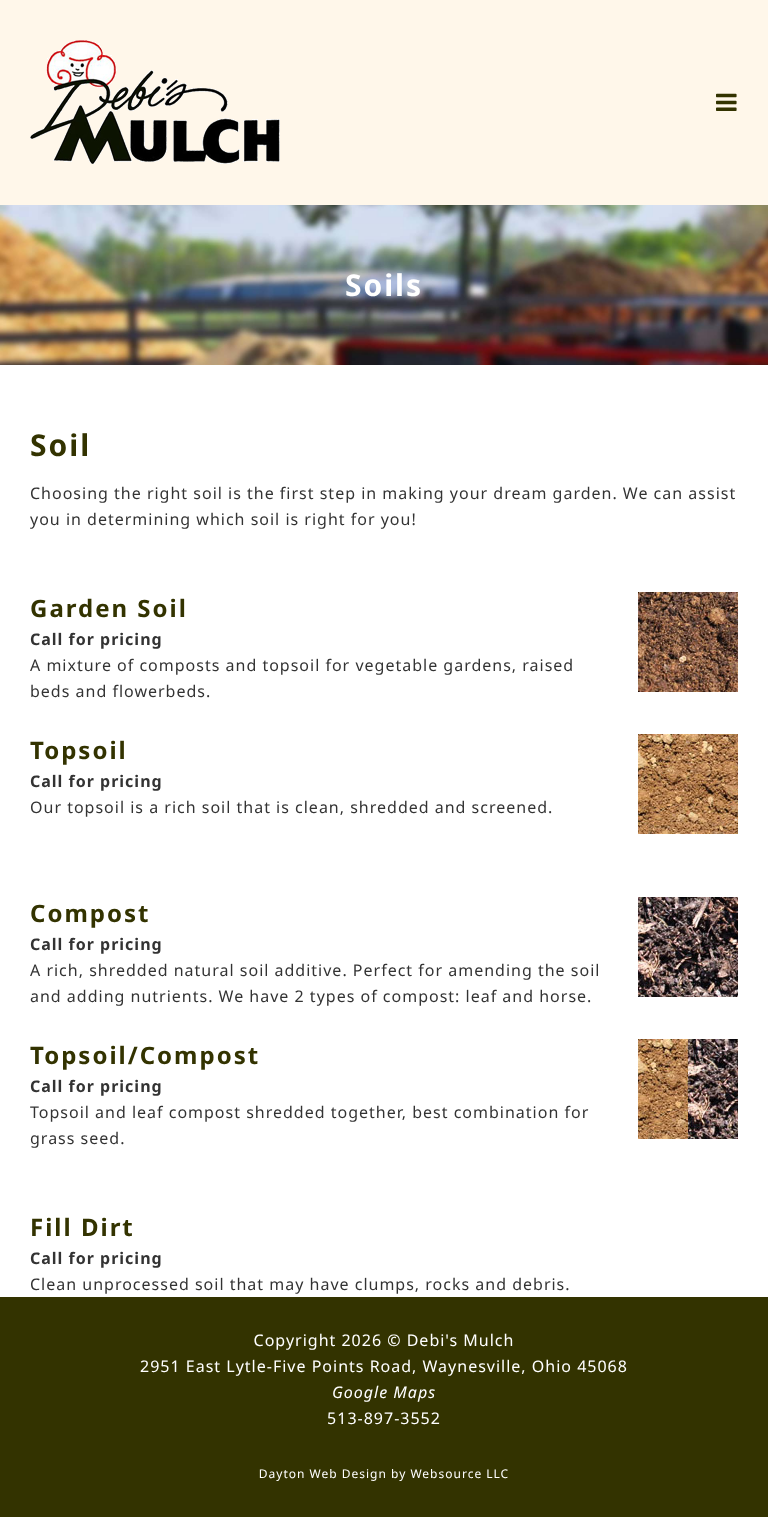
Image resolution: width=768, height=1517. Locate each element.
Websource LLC (459, 1473)
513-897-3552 (384, 1418)
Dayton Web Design (323, 1473)
